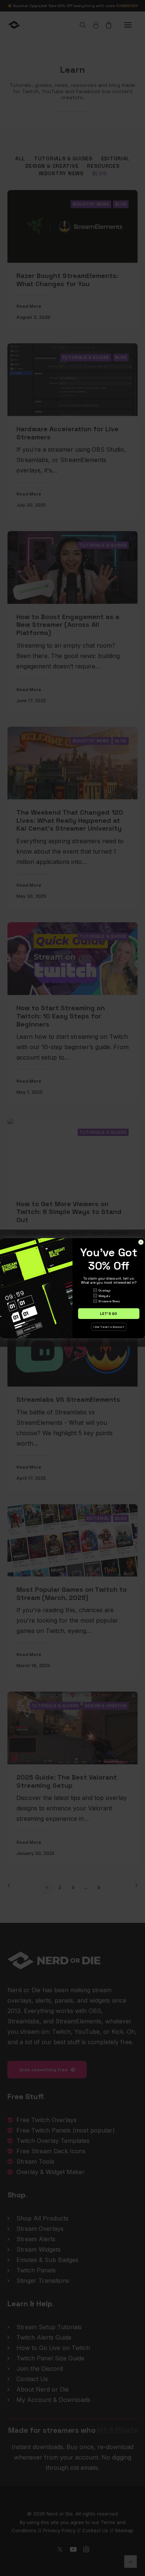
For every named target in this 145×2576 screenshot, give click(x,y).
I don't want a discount (109, 1327)
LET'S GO (109, 1313)
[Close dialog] (141, 1242)
